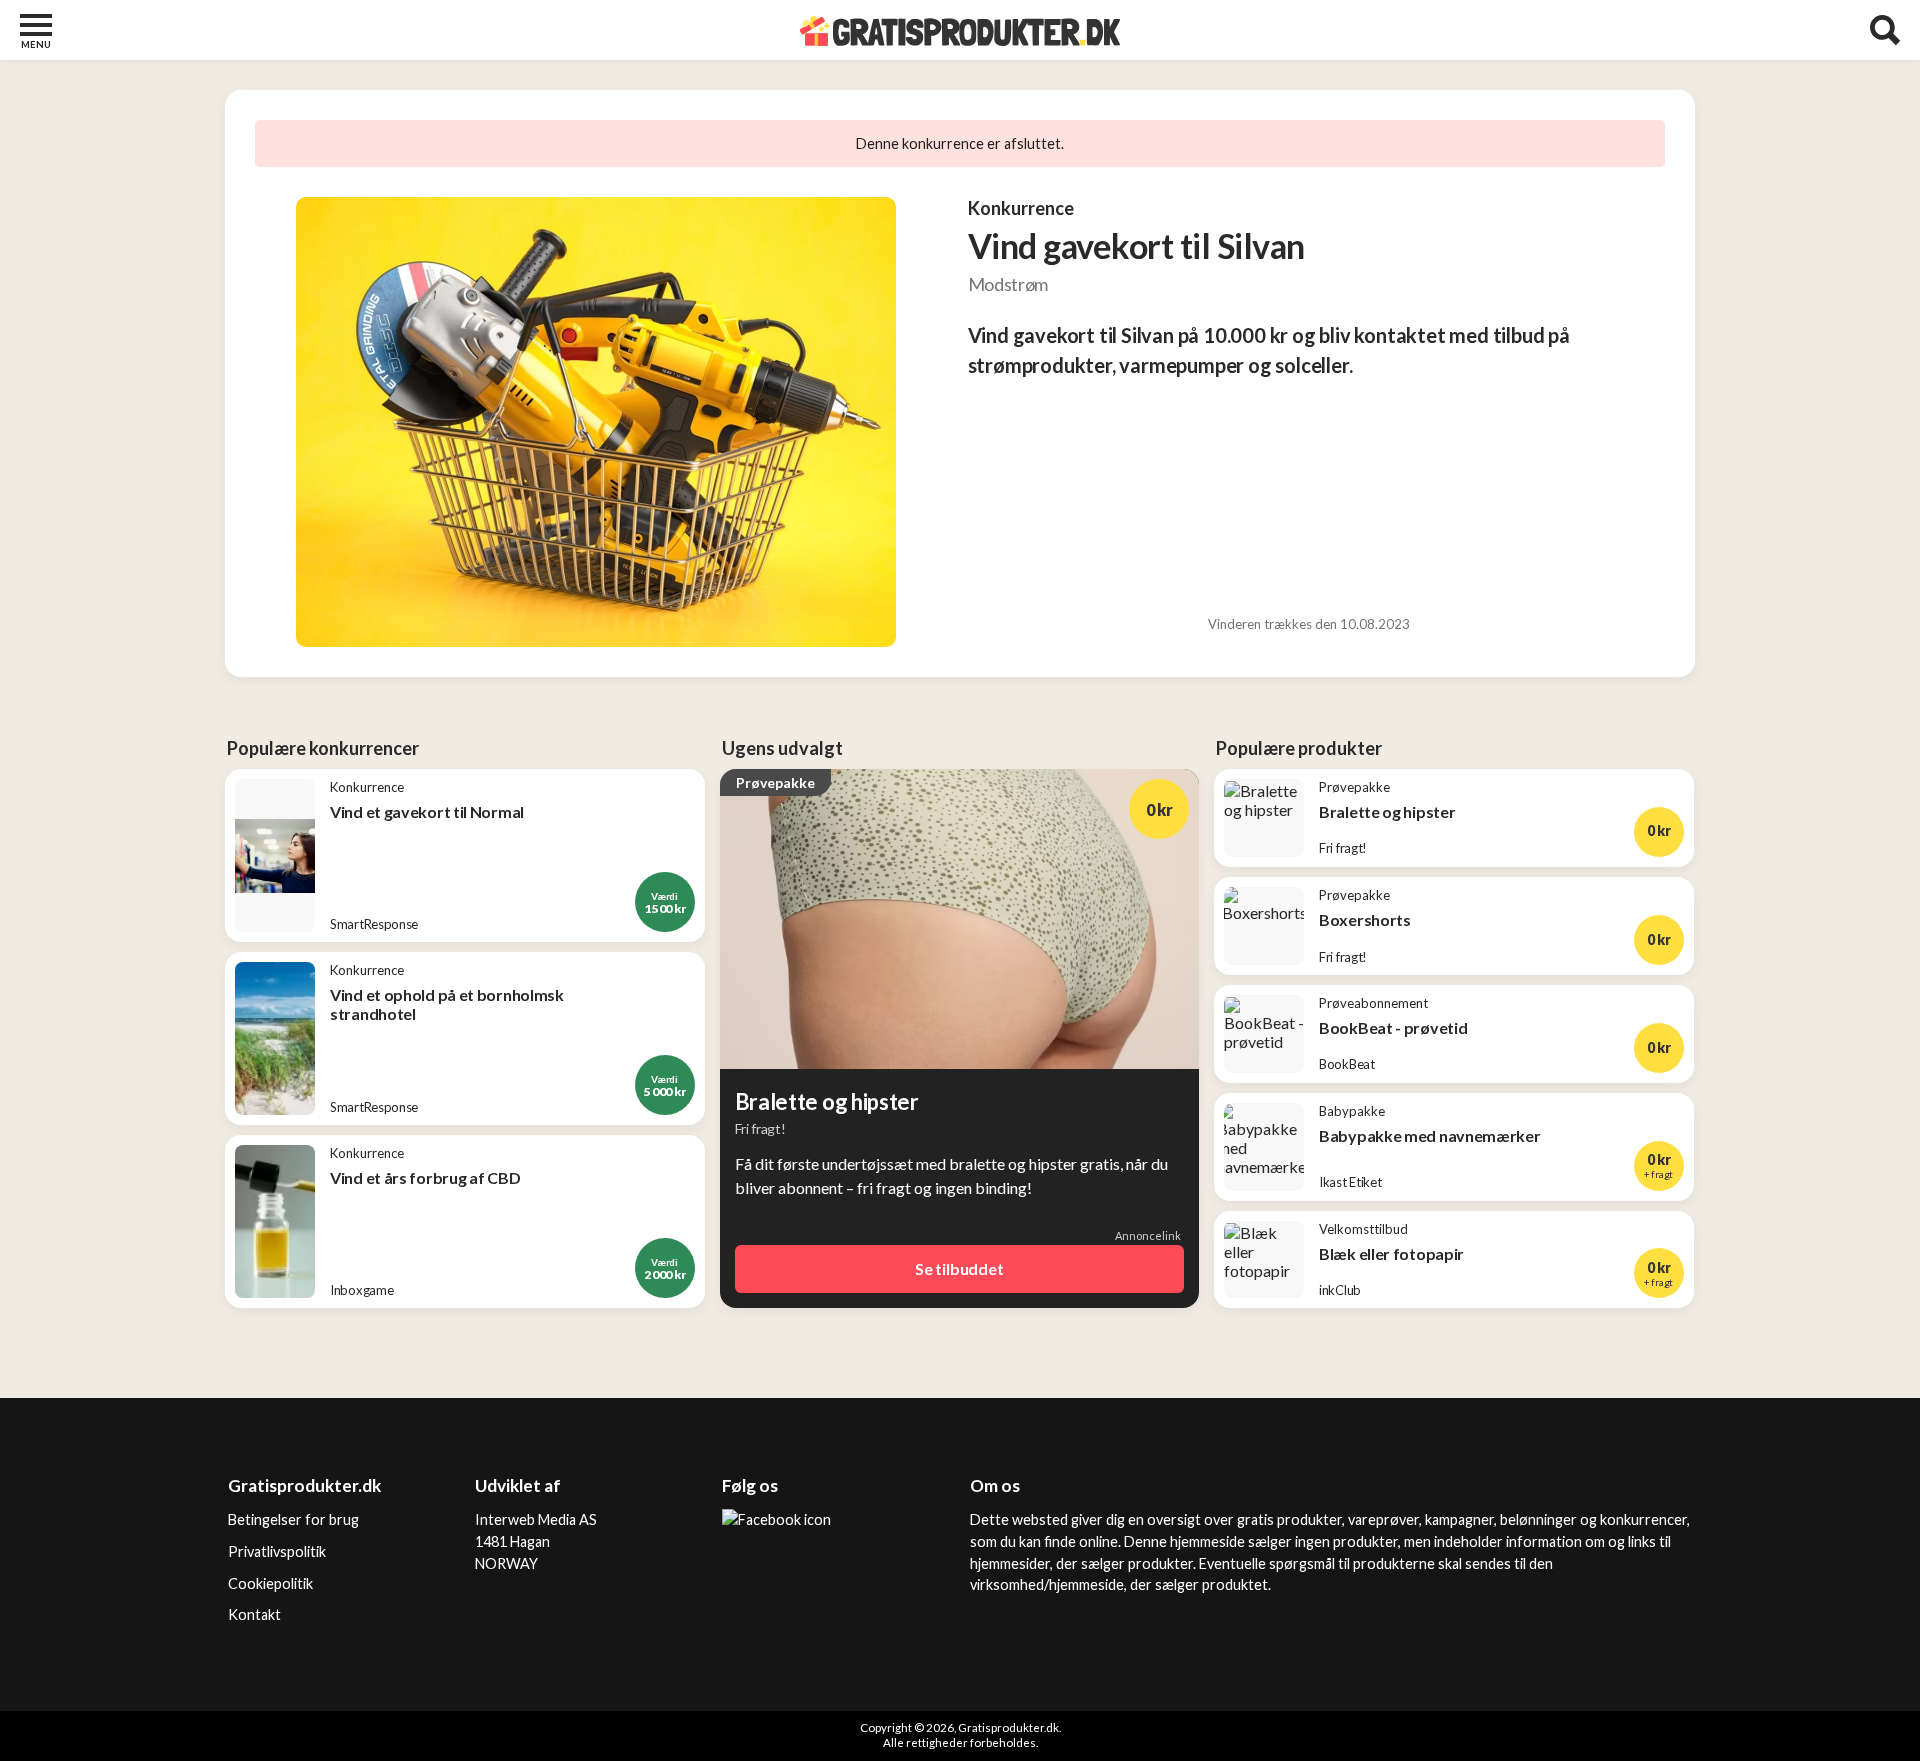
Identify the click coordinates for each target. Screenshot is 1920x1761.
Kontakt (254, 1614)
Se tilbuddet (959, 1268)
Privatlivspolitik (277, 1551)
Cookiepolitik (270, 1583)
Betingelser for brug (293, 1519)
